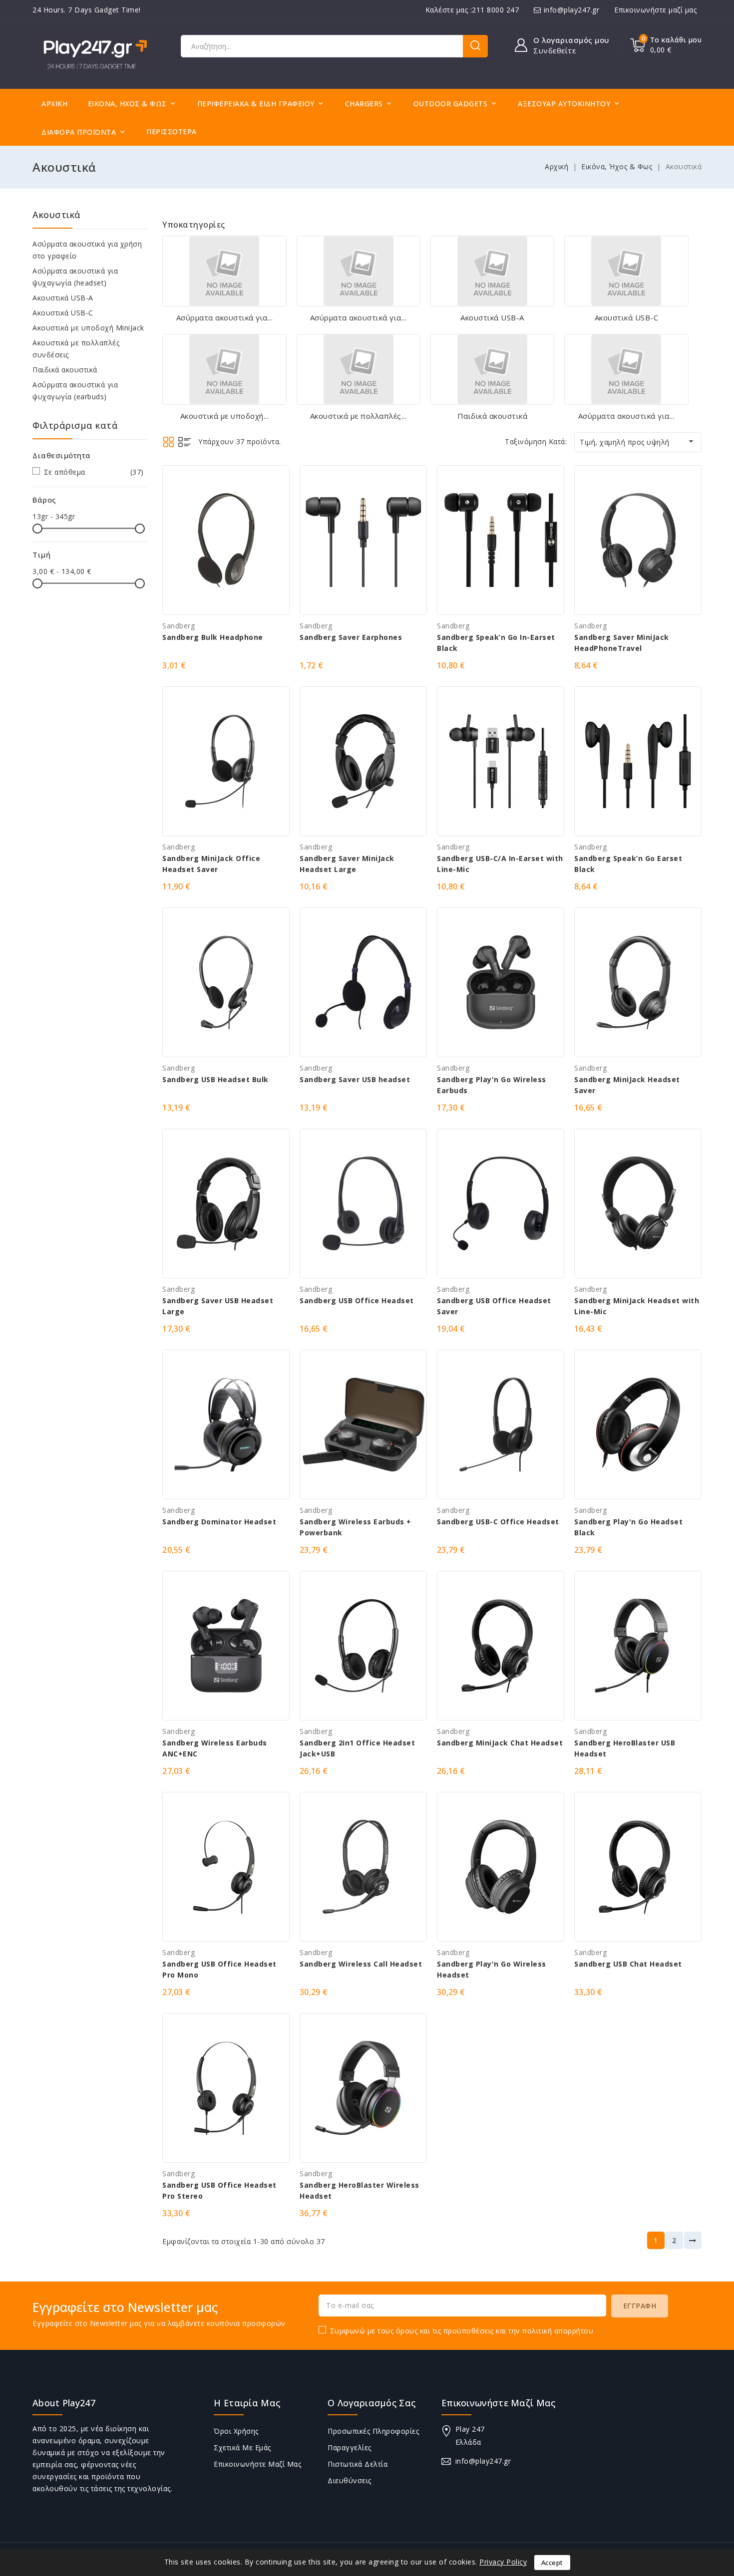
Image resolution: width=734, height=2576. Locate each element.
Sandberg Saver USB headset (355, 1079)
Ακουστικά (57, 215)
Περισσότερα (172, 132)
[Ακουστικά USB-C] (626, 271)
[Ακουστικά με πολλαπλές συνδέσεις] (359, 369)
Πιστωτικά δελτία (358, 2464)
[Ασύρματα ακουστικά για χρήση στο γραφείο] (224, 271)
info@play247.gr (572, 10)
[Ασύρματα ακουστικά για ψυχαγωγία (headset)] (359, 271)
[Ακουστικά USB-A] (492, 271)
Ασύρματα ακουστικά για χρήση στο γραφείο (87, 250)
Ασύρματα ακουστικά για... (225, 317)
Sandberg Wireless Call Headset (361, 1964)
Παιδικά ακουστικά (65, 370)
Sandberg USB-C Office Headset (498, 1522)
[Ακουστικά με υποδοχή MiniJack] (224, 369)
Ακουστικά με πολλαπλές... (359, 416)
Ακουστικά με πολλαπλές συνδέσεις (76, 349)
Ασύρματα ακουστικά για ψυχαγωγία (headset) (75, 277)
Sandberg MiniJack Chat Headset (500, 1743)
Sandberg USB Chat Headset (628, 1964)
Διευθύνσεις (350, 2480)
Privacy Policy (503, 2562)
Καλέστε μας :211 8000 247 (472, 10)
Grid (169, 442)
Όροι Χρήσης (236, 2431)
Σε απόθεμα (94, 472)
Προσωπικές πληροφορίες (373, 2431)
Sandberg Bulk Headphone (213, 637)
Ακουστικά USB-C (63, 313)
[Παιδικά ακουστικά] (492, 369)
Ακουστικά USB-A (63, 298)
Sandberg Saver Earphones (351, 637)
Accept (552, 2563)
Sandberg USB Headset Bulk (215, 1079)
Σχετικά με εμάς (242, 2447)
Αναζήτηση (475, 46)
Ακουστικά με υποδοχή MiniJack (88, 328)
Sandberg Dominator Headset (219, 1522)
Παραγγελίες (350, 2447)
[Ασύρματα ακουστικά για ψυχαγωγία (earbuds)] (626, 369)
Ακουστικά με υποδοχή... (225, 416)
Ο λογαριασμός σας (371, 2403)
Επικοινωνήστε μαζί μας (655, 10)
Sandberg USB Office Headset (357, 1300)
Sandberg (179, 626)
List (184, 442)
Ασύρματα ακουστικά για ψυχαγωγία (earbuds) (75, 391)
